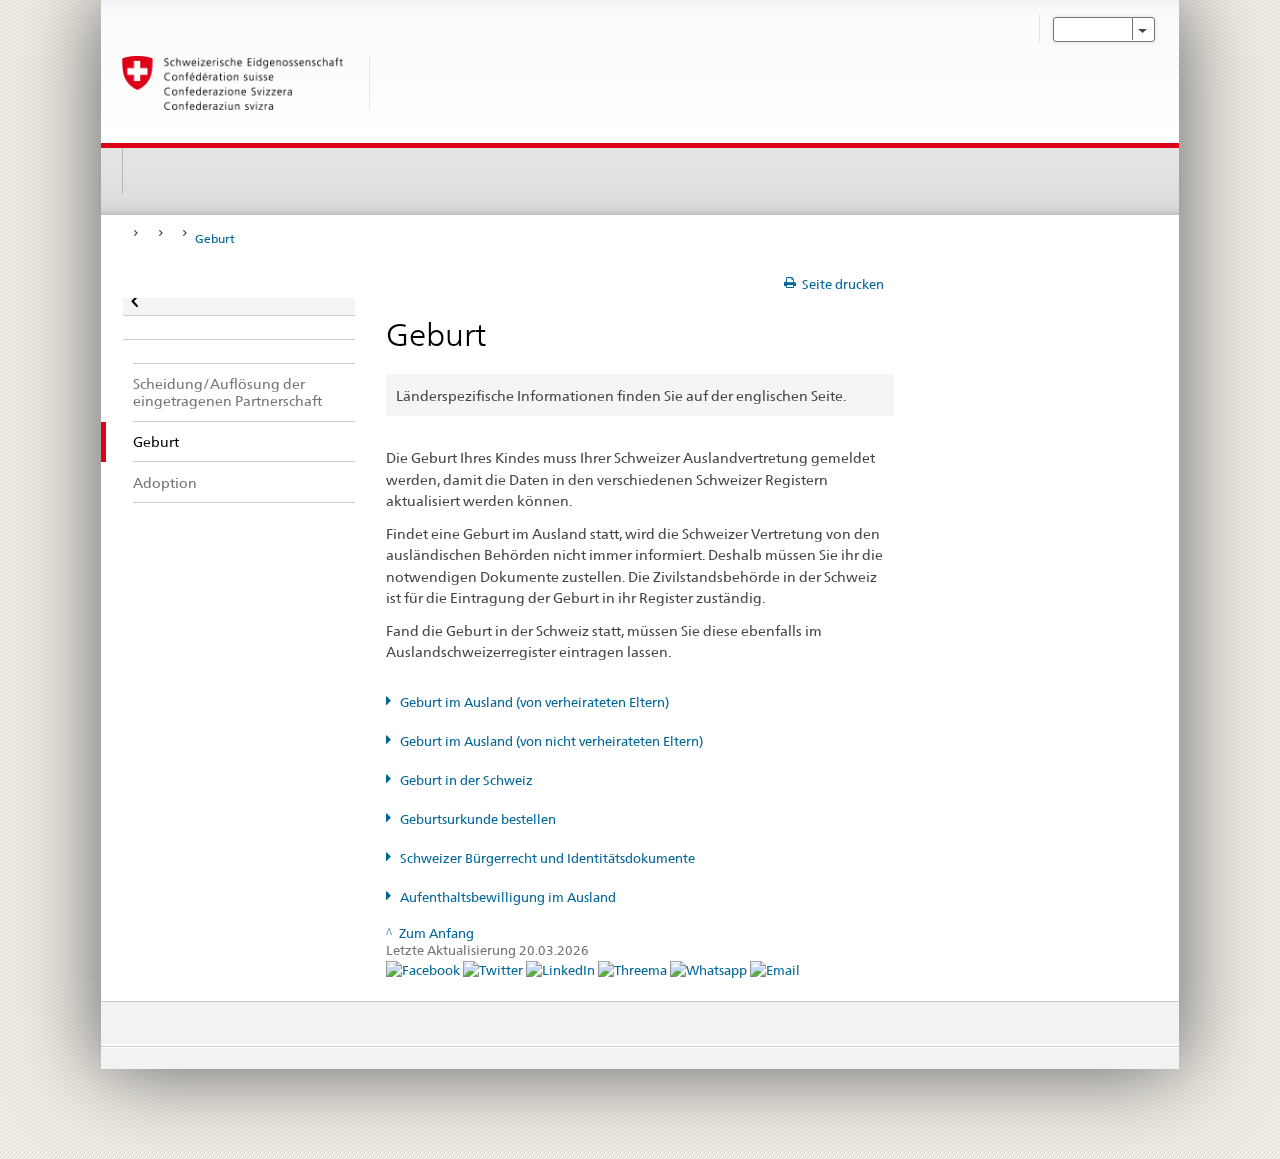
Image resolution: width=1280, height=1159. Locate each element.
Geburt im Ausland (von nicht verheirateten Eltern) (551, 741)
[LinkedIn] (562, 969)
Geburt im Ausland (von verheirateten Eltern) (534, 702)
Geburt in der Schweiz (466, 780)
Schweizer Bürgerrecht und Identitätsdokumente (547, 858)
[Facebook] (424, 969)
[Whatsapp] (710, 969)
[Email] (775, 969)
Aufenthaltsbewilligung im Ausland (508, 897)
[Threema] (634, 969)
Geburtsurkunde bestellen (478, 819)
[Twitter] (494, 969)
